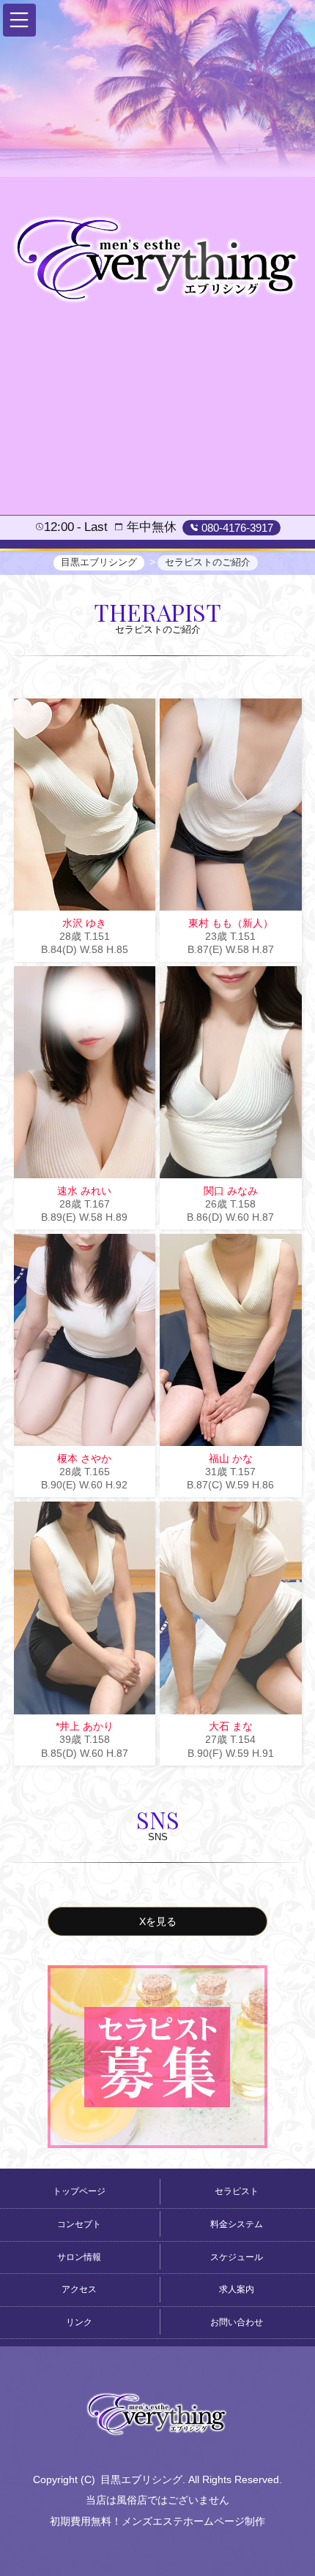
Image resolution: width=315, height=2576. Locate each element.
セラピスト (237, 2191)
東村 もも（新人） (231, 923)
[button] (19, 20)
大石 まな (231, 1726)
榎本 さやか (84, 1458)
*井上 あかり (85, 1726)
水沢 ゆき (84, 923)
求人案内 (237, 2289)
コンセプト (79, 2224)
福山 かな (231, 1458)
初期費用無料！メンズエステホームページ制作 (157, 2521)
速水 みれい (84, 1191)
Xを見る (158, 1921)
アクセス (79, 2289)
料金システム (237, 2224)
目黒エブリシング (141, 2479)
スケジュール (237, 2257)
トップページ (79, 2191)
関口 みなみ (231, 1191)
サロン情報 (79, 2257)
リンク (79, 2322)
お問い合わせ (237, 2322)
